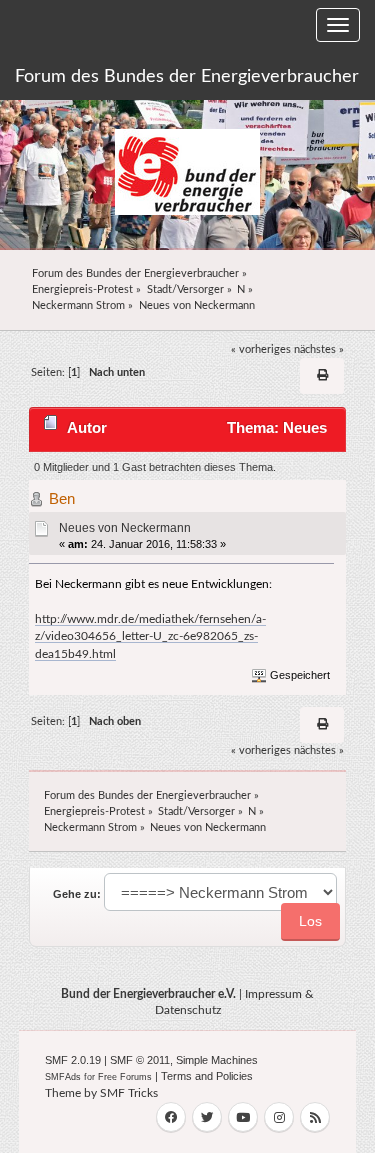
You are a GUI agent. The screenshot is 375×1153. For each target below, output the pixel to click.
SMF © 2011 (140, 1060)
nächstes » (319, 349)
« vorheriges (261, 349)
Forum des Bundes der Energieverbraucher (187, 77)
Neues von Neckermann (125, 528)
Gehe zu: (77, 894)
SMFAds (63, 1077)
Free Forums (125, 1077)
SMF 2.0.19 (73, 1060)
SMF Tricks (129, 1093)
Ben (62, 498)
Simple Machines (217, 1060)
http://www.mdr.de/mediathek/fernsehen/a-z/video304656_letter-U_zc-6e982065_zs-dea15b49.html (150, 636)
